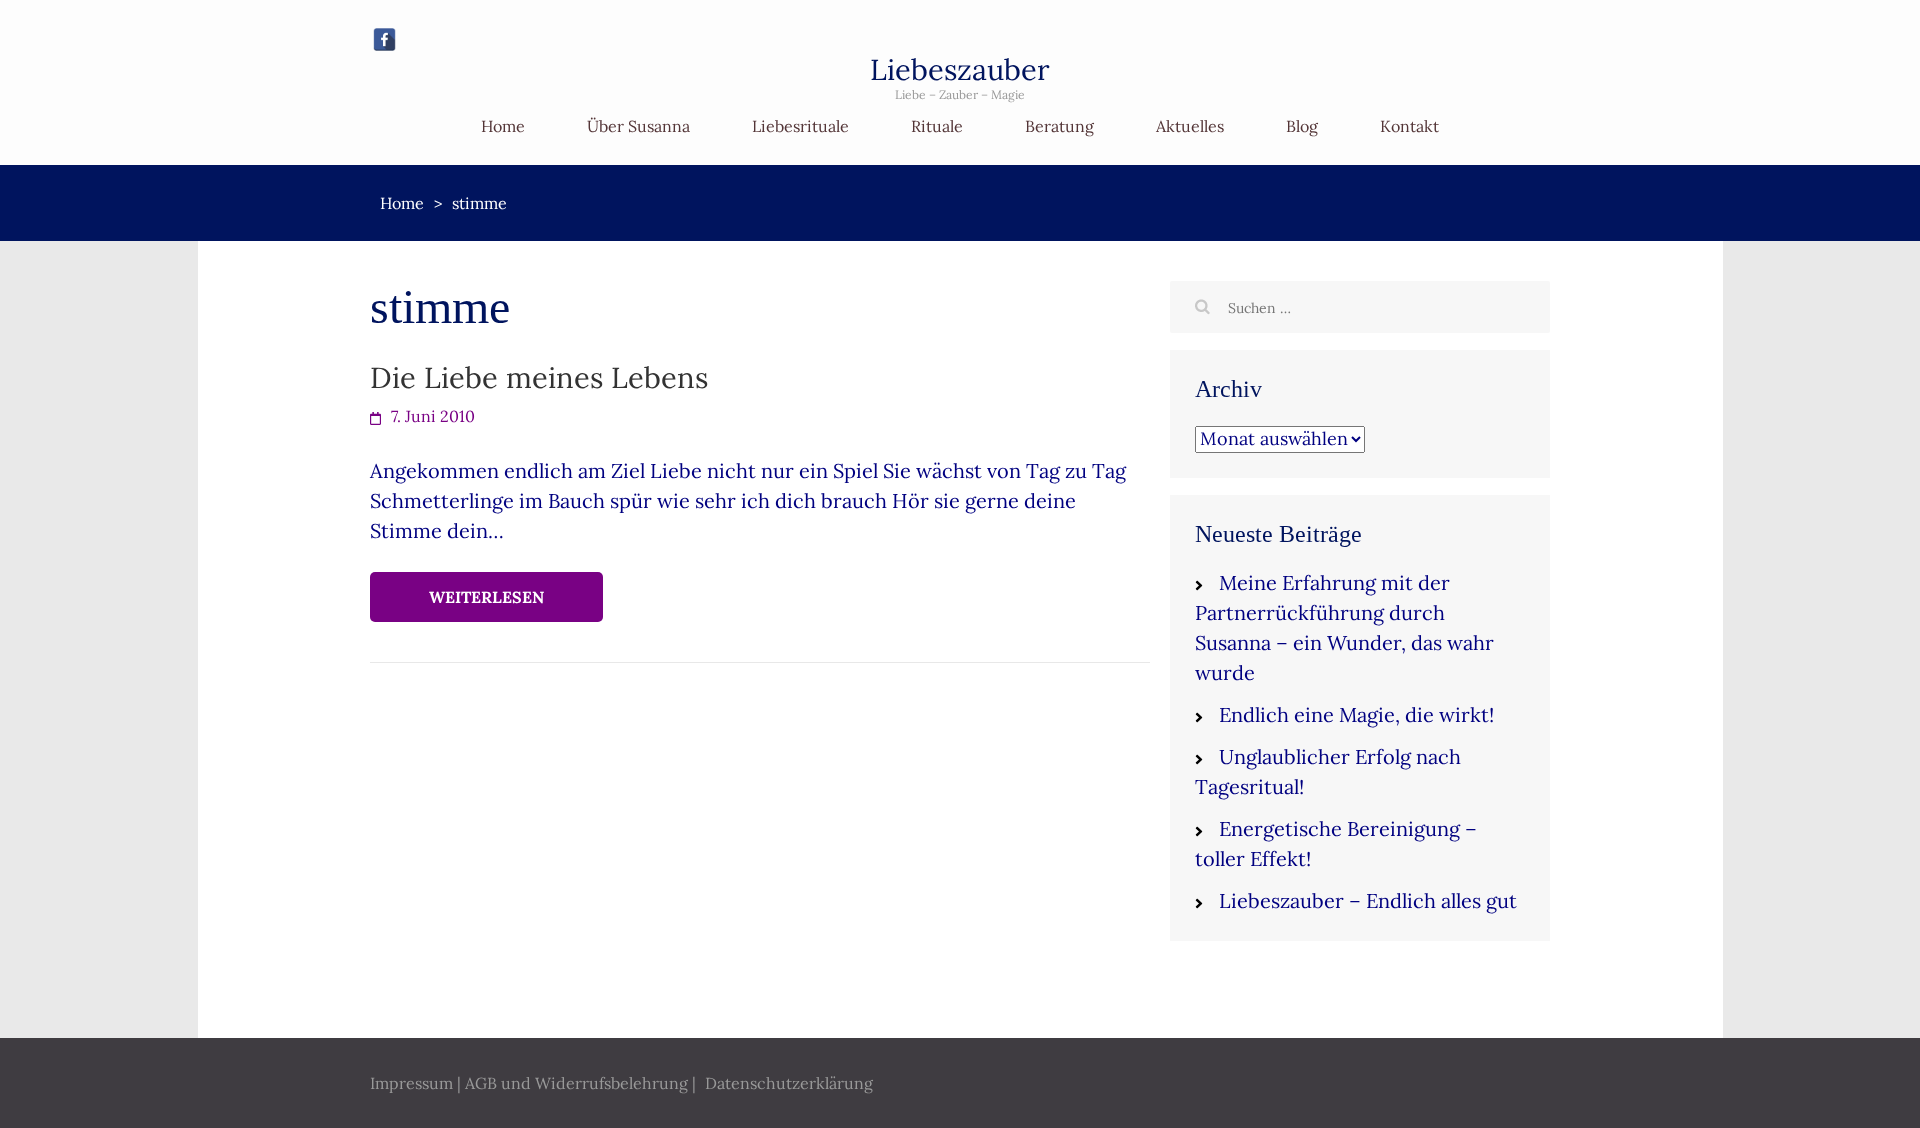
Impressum (411, 1083)
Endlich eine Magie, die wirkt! (1356, 714)
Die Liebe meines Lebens (539, 377)
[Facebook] (384, 39)
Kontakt (1409, 126)
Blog (1302, 126)
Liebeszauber (960, 69)
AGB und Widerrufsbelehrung (576, 1083)
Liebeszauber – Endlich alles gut (1368, 900)
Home (503, 126)
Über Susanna (638, 126)
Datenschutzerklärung (789, 1083)
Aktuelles (1190, 126)
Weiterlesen (486, 597)
